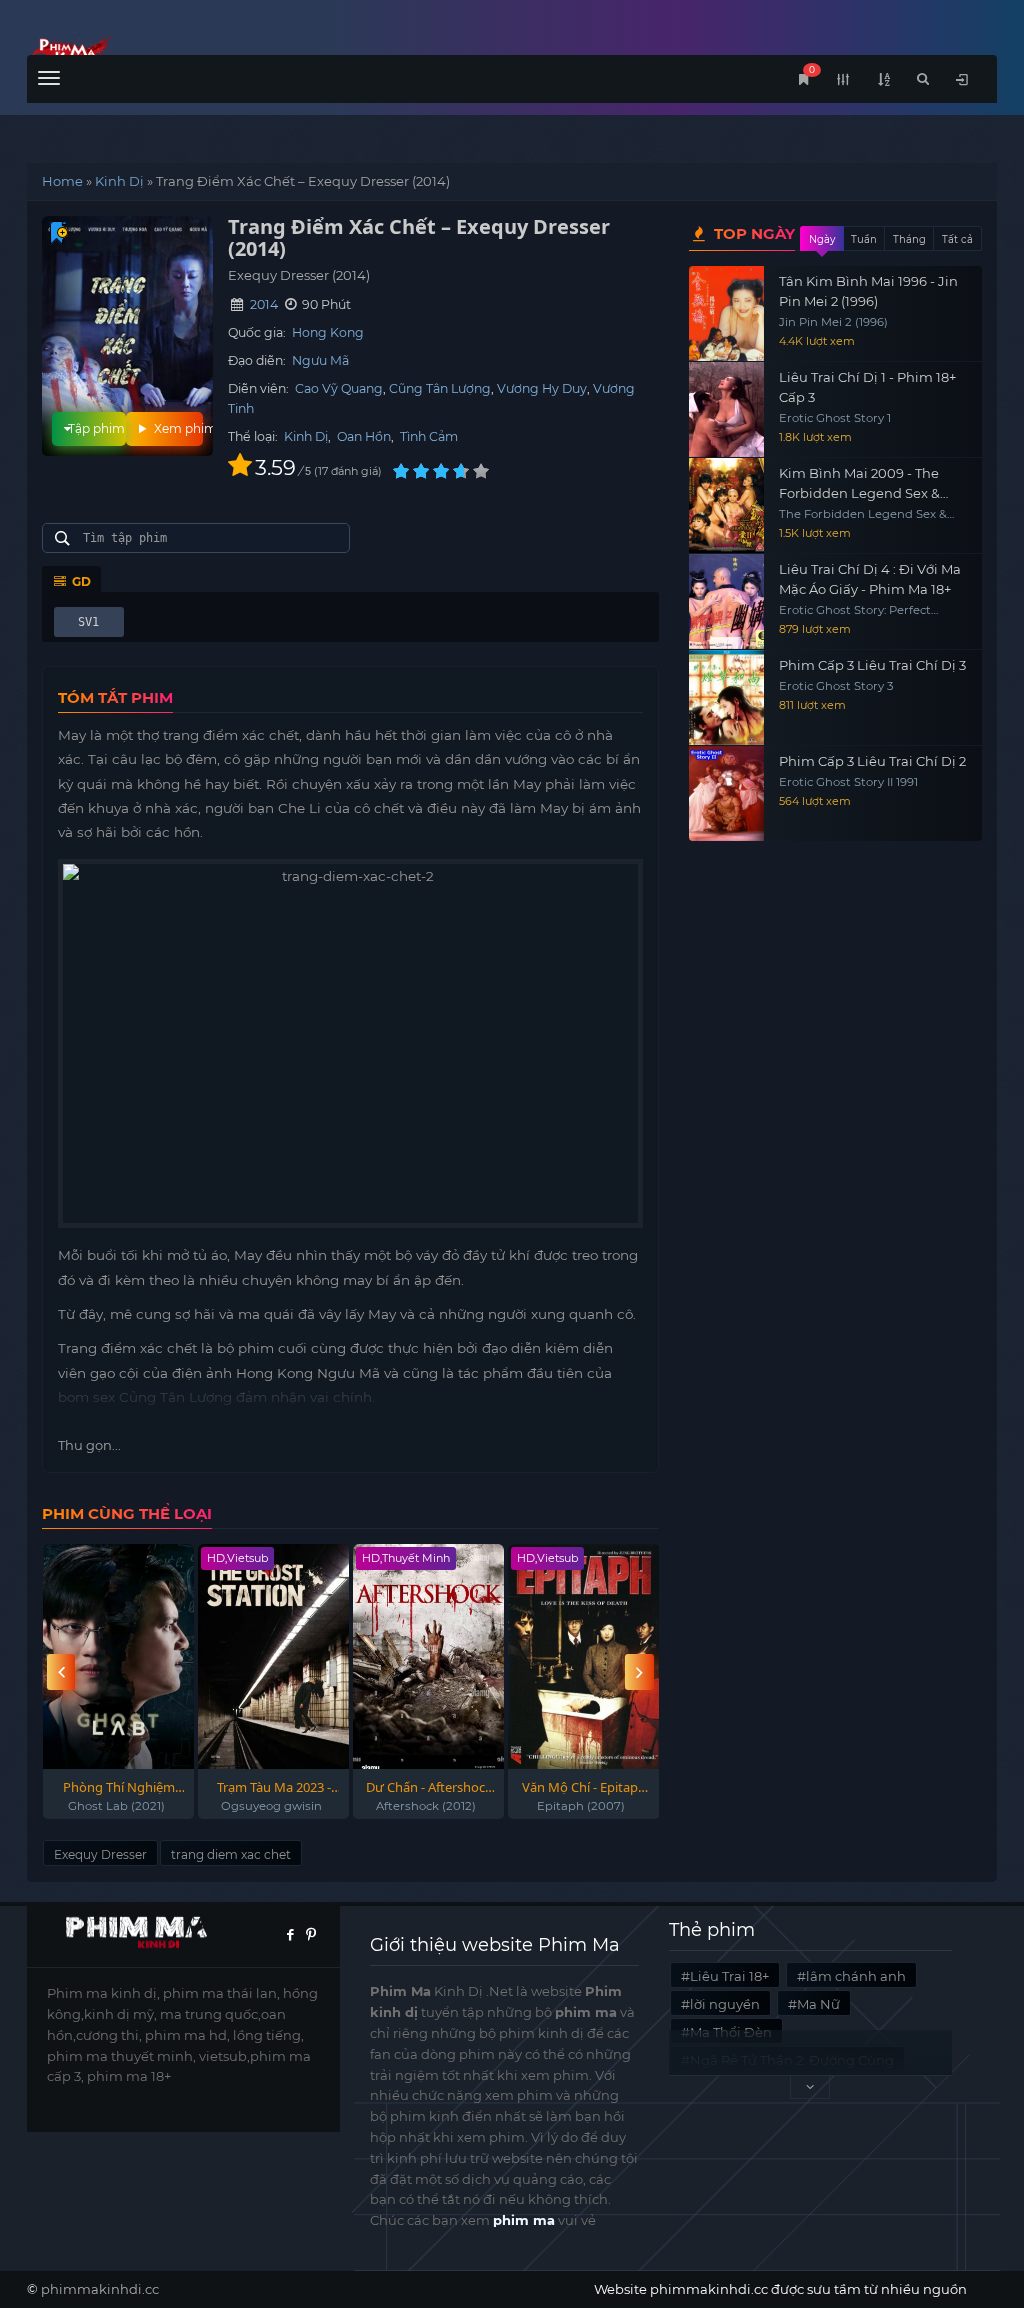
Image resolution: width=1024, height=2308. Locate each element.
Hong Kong (328, 332)
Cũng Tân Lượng (440, 388)
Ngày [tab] (822, 239)
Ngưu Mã (320, 360)
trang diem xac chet (231, 1854)
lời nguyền (725, 2004)
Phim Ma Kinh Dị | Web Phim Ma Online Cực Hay (148, 52)
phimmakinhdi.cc (100, 2289)
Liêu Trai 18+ (729, 1976)
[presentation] (61, 1672)
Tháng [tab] (909, 239)
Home (62, 181)
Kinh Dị (119, 181)
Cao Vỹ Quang (339, 388)
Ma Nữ (818, 2004)
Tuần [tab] (864, 239)
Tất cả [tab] (957, 239)
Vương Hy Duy (542, 388)
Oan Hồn (364, 436)
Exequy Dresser (100, 1854)
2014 (264, 304)
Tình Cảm (429, 436)
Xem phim (177, 428)
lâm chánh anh (856, 1976)
